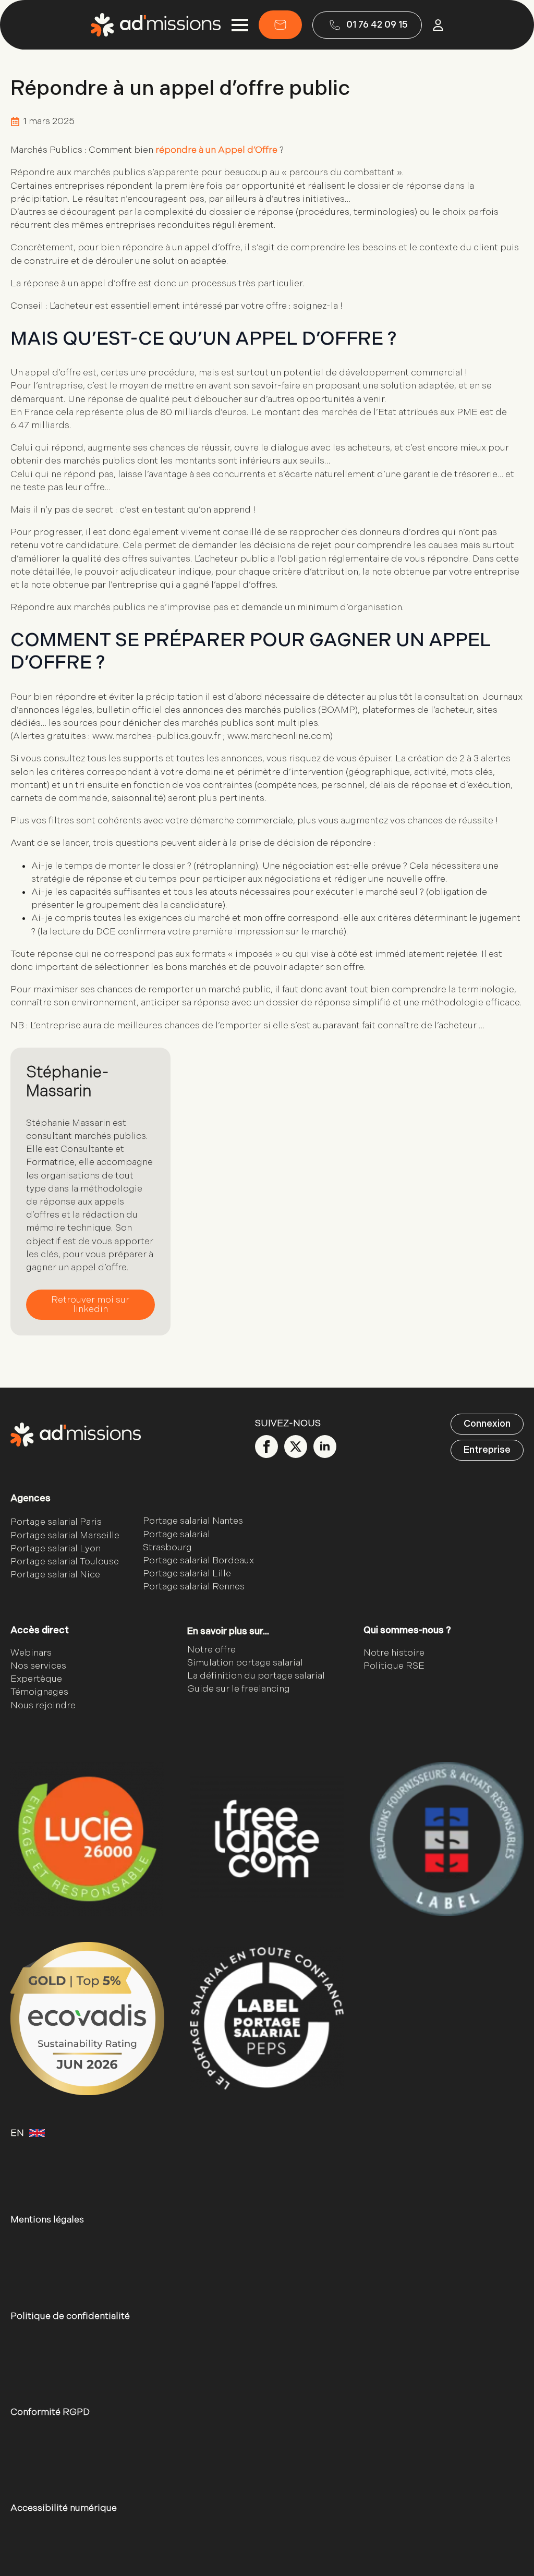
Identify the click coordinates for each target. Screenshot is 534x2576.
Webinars (31, 1653)
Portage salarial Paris (56, 1522)
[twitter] (296, 1447)
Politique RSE (394, 1666)
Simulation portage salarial (245, 1663)
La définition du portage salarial (256, 1676)
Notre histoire (394, 1653)
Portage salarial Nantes (193, 1521)
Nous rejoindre (43, 1705)
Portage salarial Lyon (56, 1548)
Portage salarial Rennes (194, 1587)
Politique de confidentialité (70, 2316)
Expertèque (36, 1679)
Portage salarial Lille (187, 1573)
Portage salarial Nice (55, 1575)
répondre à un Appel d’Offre (216, 150)
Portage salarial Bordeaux (198, 1560)
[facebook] (266, 1447)
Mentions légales (47, 2220)
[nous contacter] (280, 25)
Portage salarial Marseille (65, 1535)
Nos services (38, 1666)
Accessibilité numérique (64, 2508)
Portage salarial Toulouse (65, 1562)
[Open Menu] (240, 25)
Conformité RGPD (50, 2412)
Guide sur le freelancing (239, 1689)
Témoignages (39, 1692)
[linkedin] (325, 1447)
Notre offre (211, 1650)
